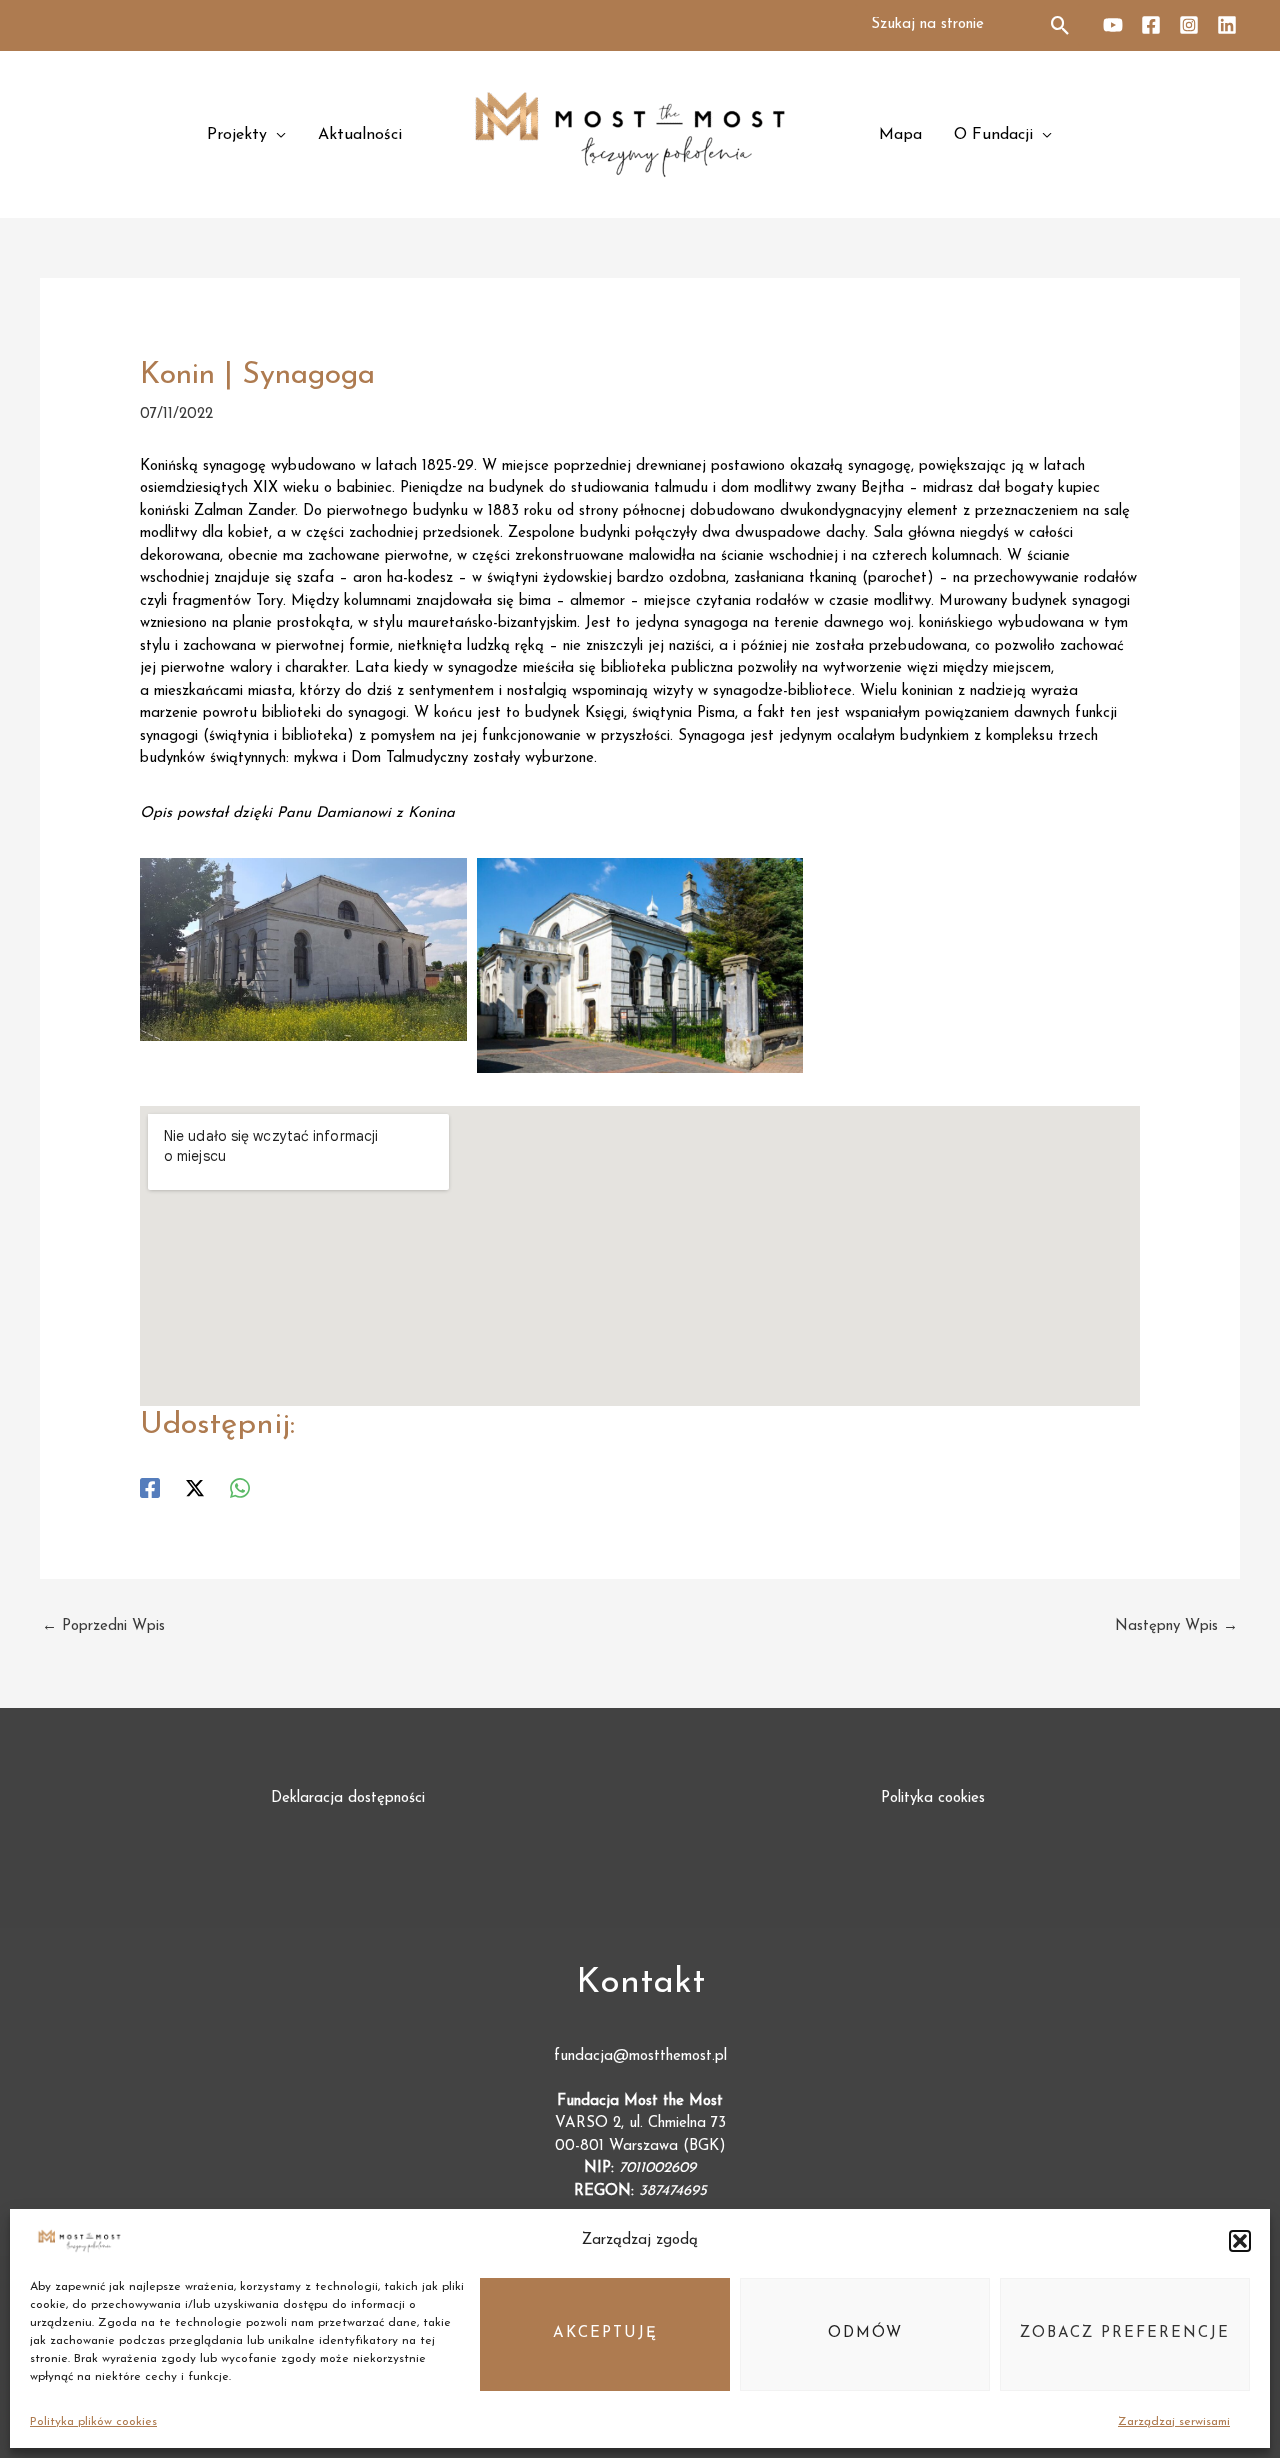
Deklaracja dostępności (348, 1798)
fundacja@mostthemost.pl (640, 2056)
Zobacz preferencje (1125, 2333)
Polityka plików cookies (93, 2422)
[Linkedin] (1227, 25)
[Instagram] (1189, 25)
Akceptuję (605, 2333)
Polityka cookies (933, 1798)
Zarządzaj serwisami (1174, 2422)
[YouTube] (1113, 25)
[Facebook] (1151, 25)
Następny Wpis (1176, 1626)
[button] (1240, 2241)
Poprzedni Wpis (103, 1626)
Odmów (865, 2333)
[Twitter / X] (195, 1488)
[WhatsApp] (240, 1488)
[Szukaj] (1061, 25)
